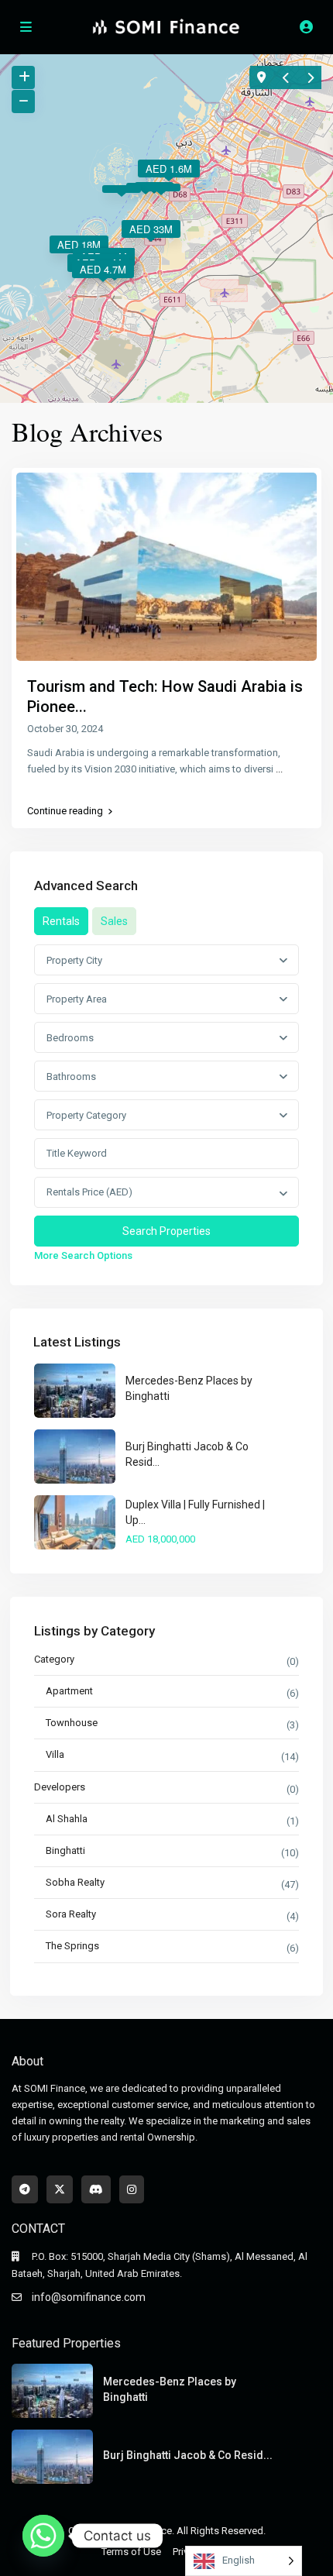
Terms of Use (131, 2552)
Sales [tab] (114, 921)
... (279, 769)
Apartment (69, 1691)
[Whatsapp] (43, 2536)
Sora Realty (71, 1914)
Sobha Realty (75, 1882)
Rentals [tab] (61, 921)
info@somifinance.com (89, 2297)
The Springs (72, 1946)
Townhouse (72, 1723)
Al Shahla (67, 1819)
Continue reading (65, 811)
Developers (60, 1787)
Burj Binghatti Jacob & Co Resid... (188, 2455)
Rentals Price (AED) (89, 1192)
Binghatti (65, 1850)
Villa (55, 1754)
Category (54, 1659)
